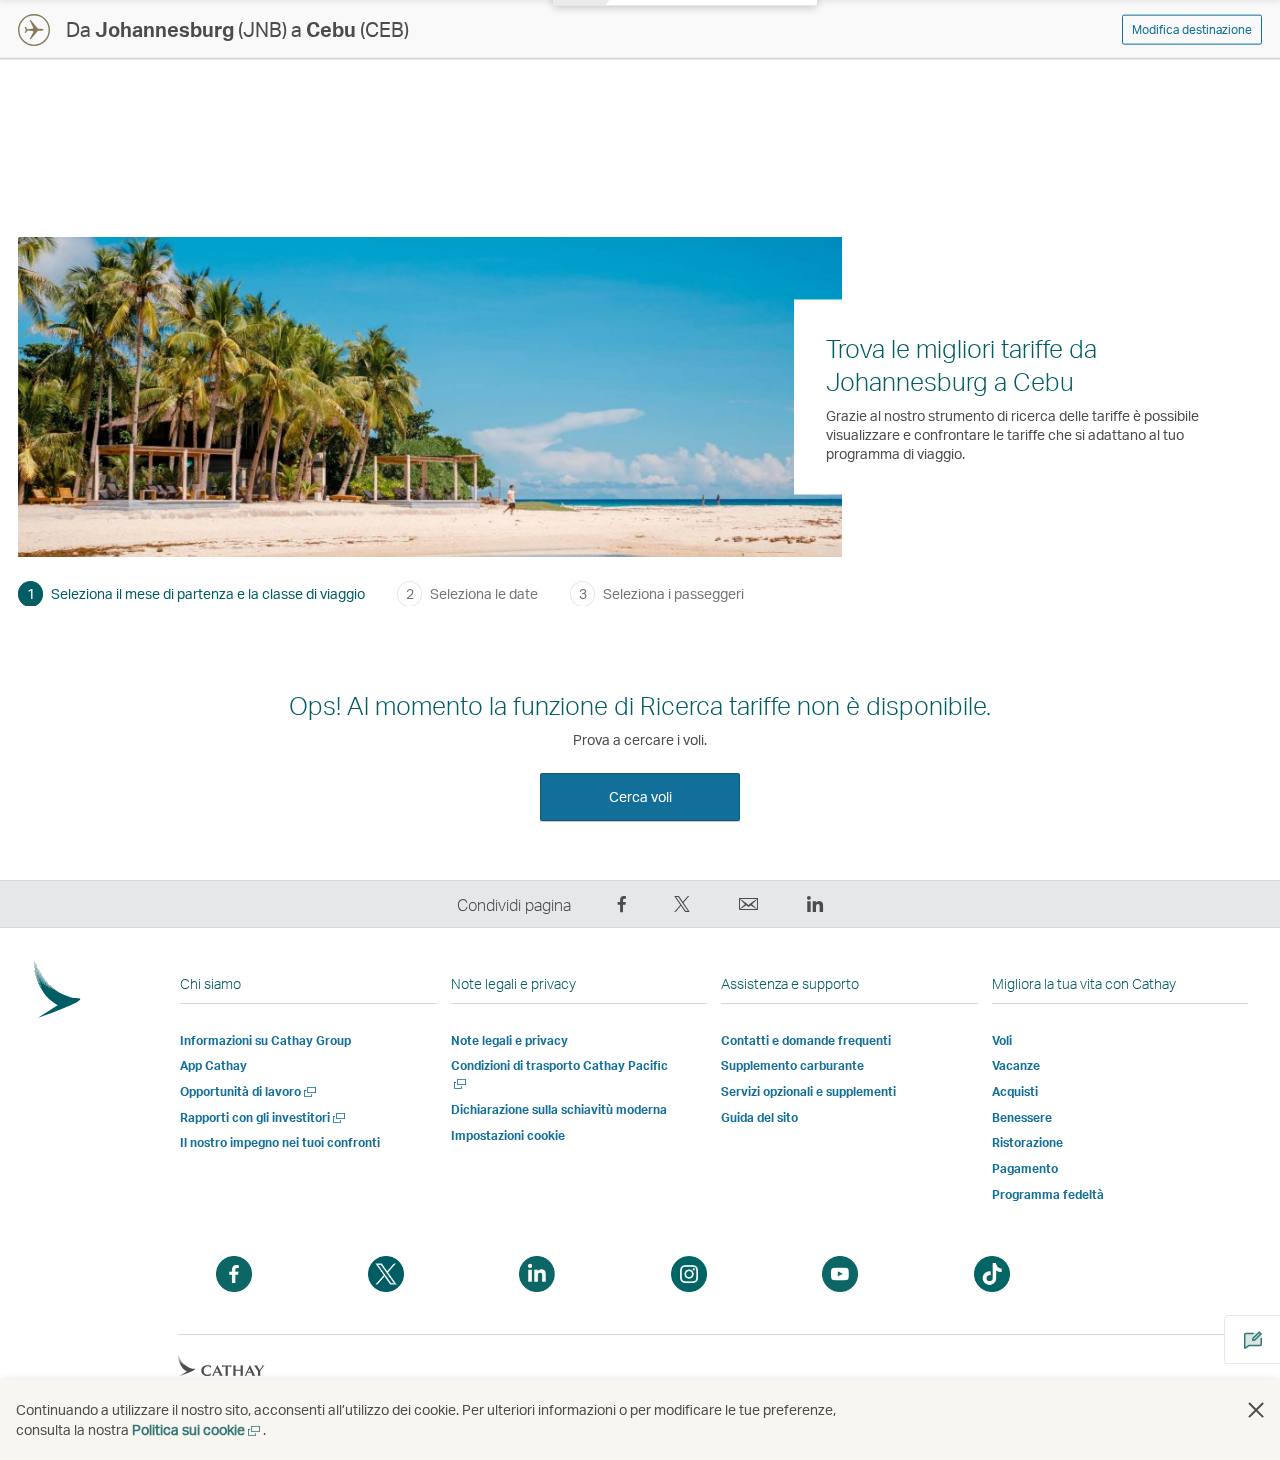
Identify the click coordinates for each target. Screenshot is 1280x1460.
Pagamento (1025, 1168)
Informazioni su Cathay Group (265, 1040)
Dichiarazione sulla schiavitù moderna (559, 1109)
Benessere (1022, 1117)
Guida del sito (759, 1117)
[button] (1256, 1410)
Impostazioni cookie (508, 1136)
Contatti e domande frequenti (806, 1040)
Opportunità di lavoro (249, 1091)
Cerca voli (640, 796)
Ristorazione (1027, 1142)
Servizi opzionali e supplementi (808, 1091)
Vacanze (1016, 1065)
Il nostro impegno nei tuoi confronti (280, 1142)
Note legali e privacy (509, 1040)
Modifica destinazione (1192, 29)
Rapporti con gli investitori (264, 1117)
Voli (1002, 1040)
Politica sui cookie (197, 1429)
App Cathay (213, 1065)
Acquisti (1015, 1091)
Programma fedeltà (1048, 1194)
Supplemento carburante (792, 1065)
